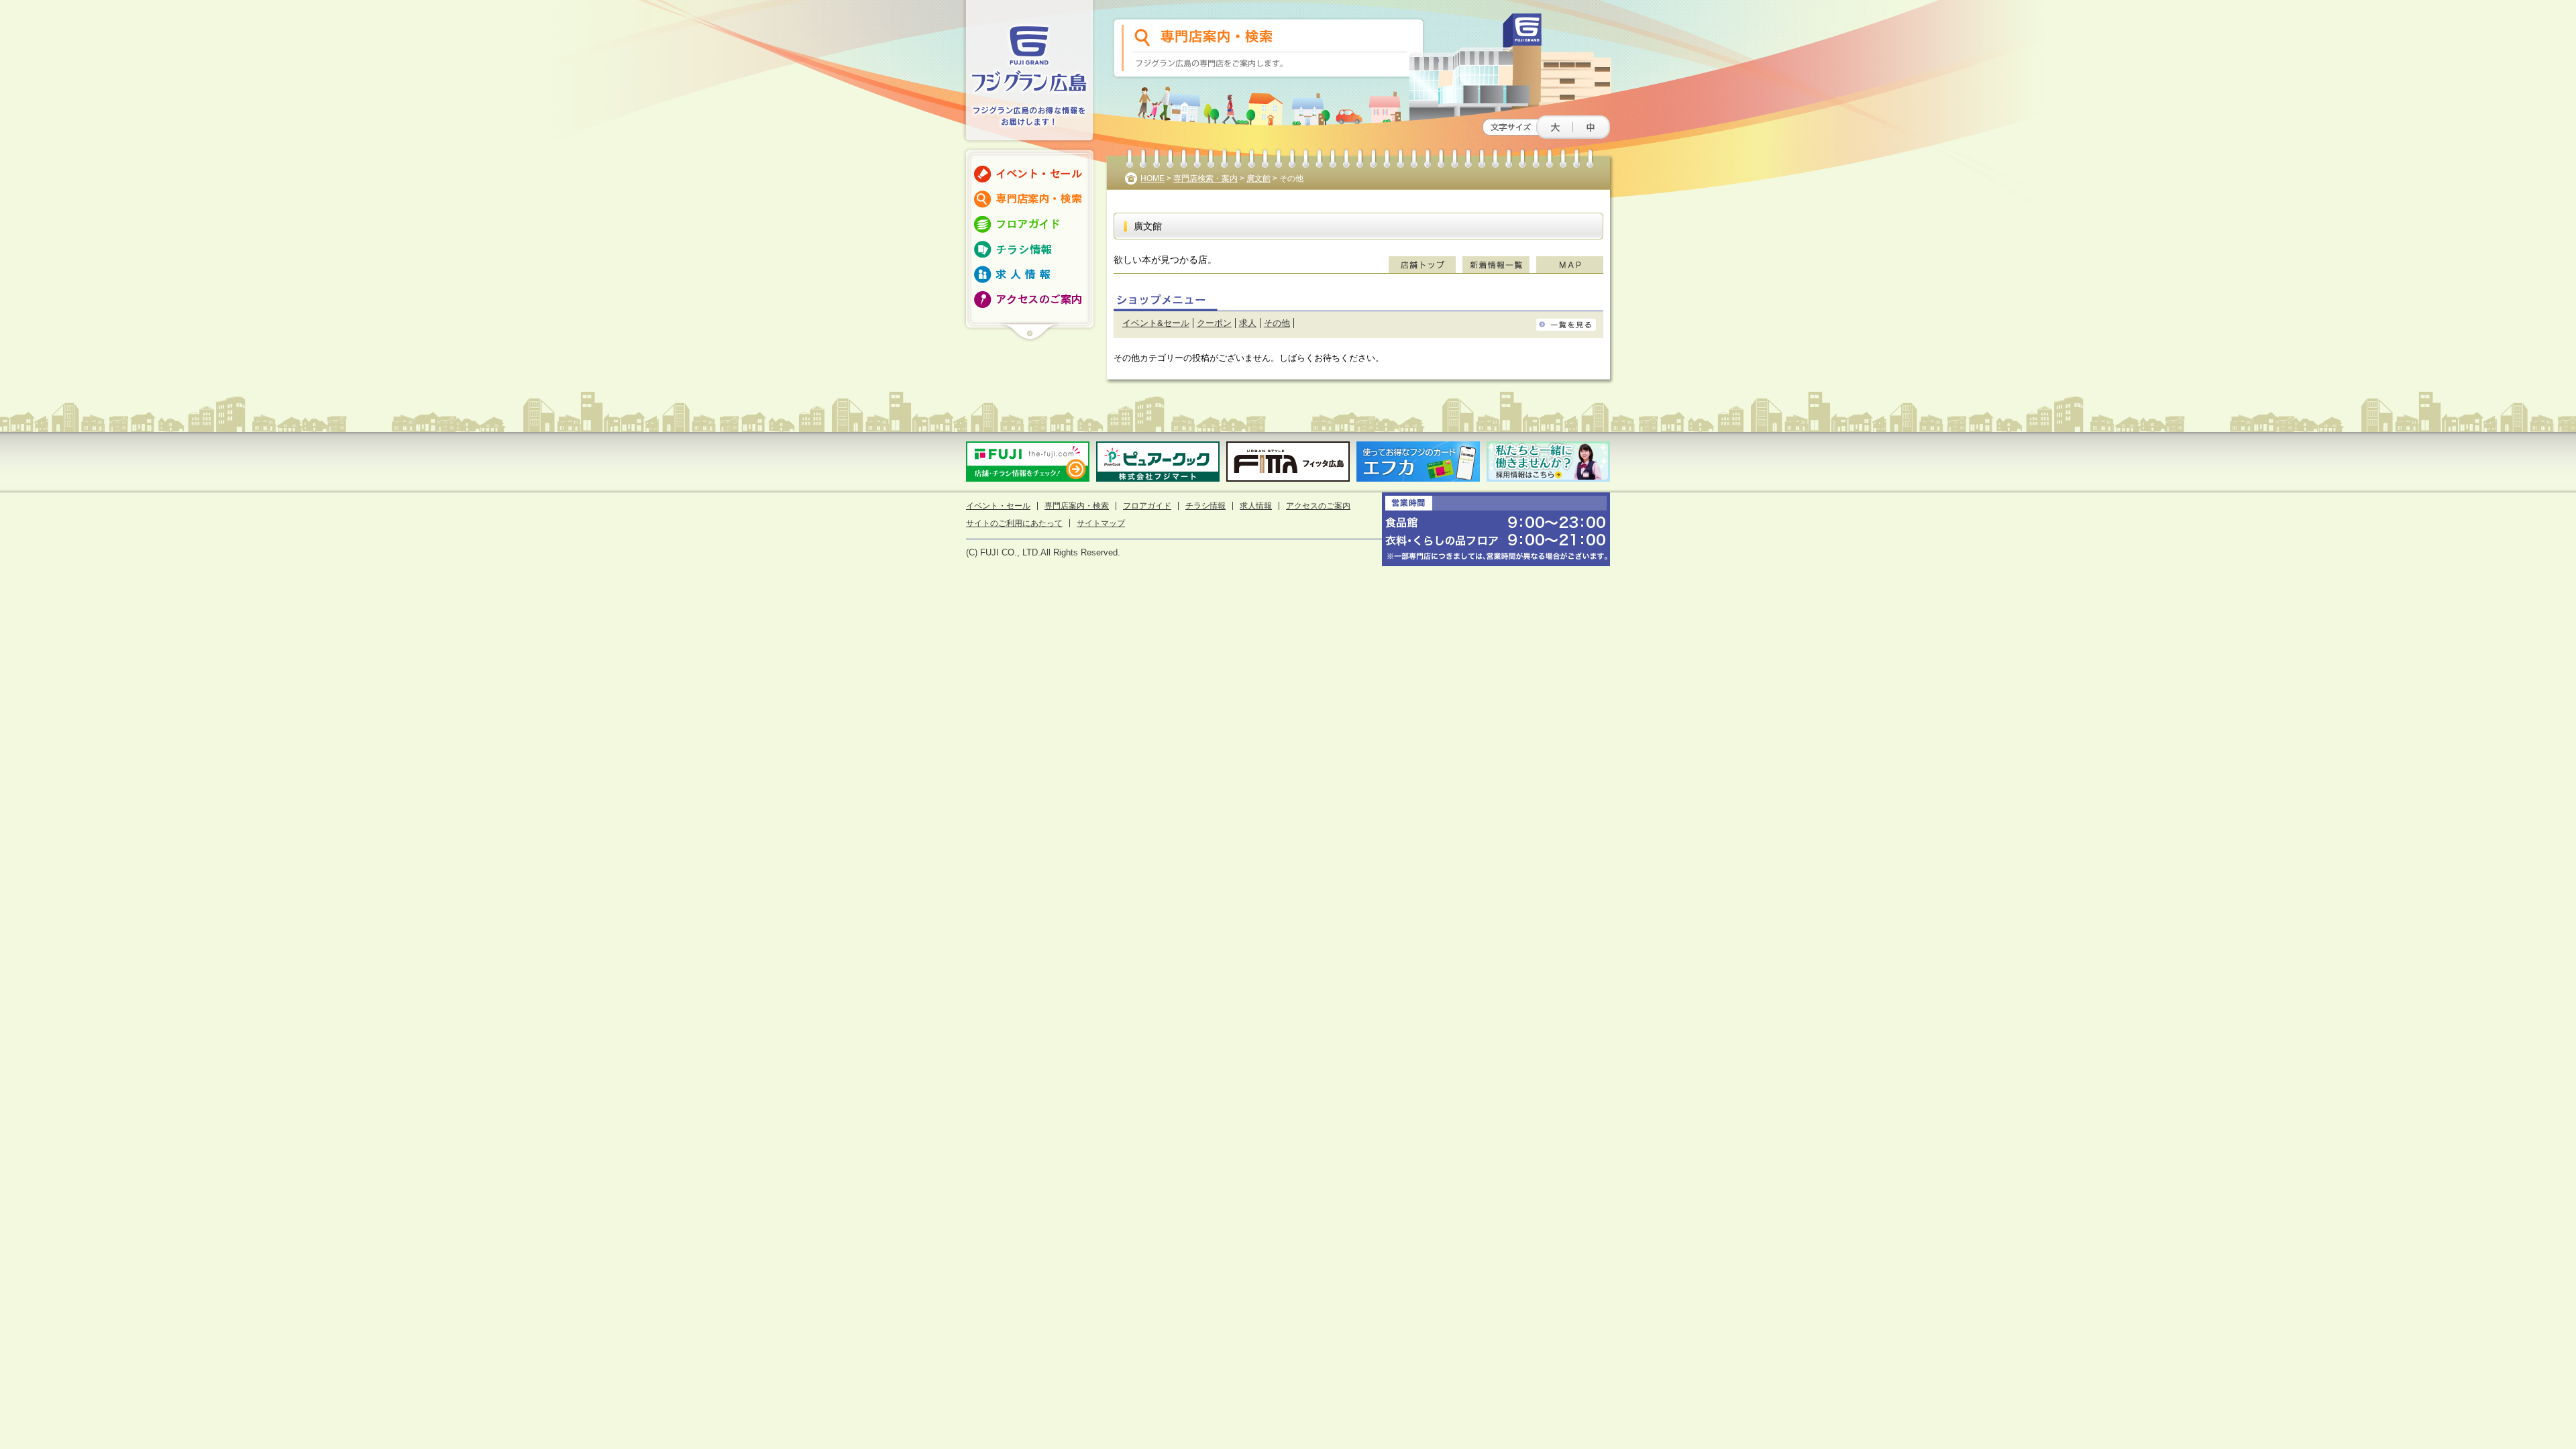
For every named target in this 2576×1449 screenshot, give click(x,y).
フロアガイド (1147, 506)
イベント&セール (1156, 323)
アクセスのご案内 (1318, 506)
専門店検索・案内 (1205, 178)
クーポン (1214, 323)
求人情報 (1256, 506)
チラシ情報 (1205, 506)
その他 (1277, 323)
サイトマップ (1101, 523)
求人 (1248, 323)
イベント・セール (998, 506)
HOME (1152, 178)
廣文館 (1258, 178)
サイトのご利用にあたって (1014, 523)
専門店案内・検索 (1077, 506)
